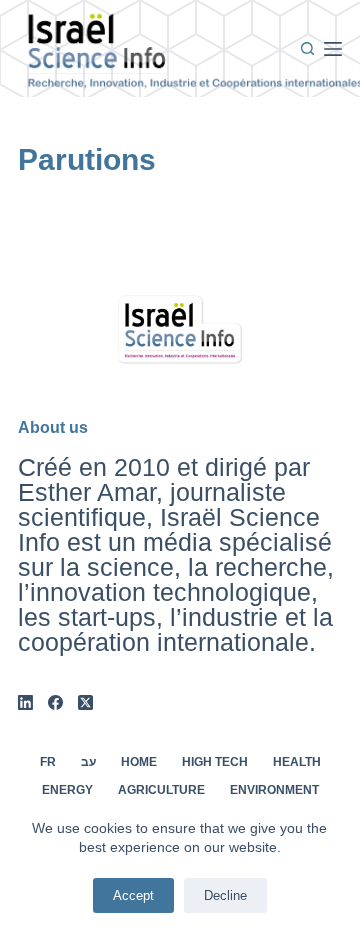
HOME (139, 762)
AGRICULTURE (161, 790)
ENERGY (67, 790)
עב (88, 762)
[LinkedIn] (25, 702)
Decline (225, 895)
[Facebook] (55, 702)
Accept (133, 895)
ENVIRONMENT (274, 790)
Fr (48, 762)
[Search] (307, 48)
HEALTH (297, 762)
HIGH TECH (215, 762)
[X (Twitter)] (85, 702)
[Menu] (333, 49)
